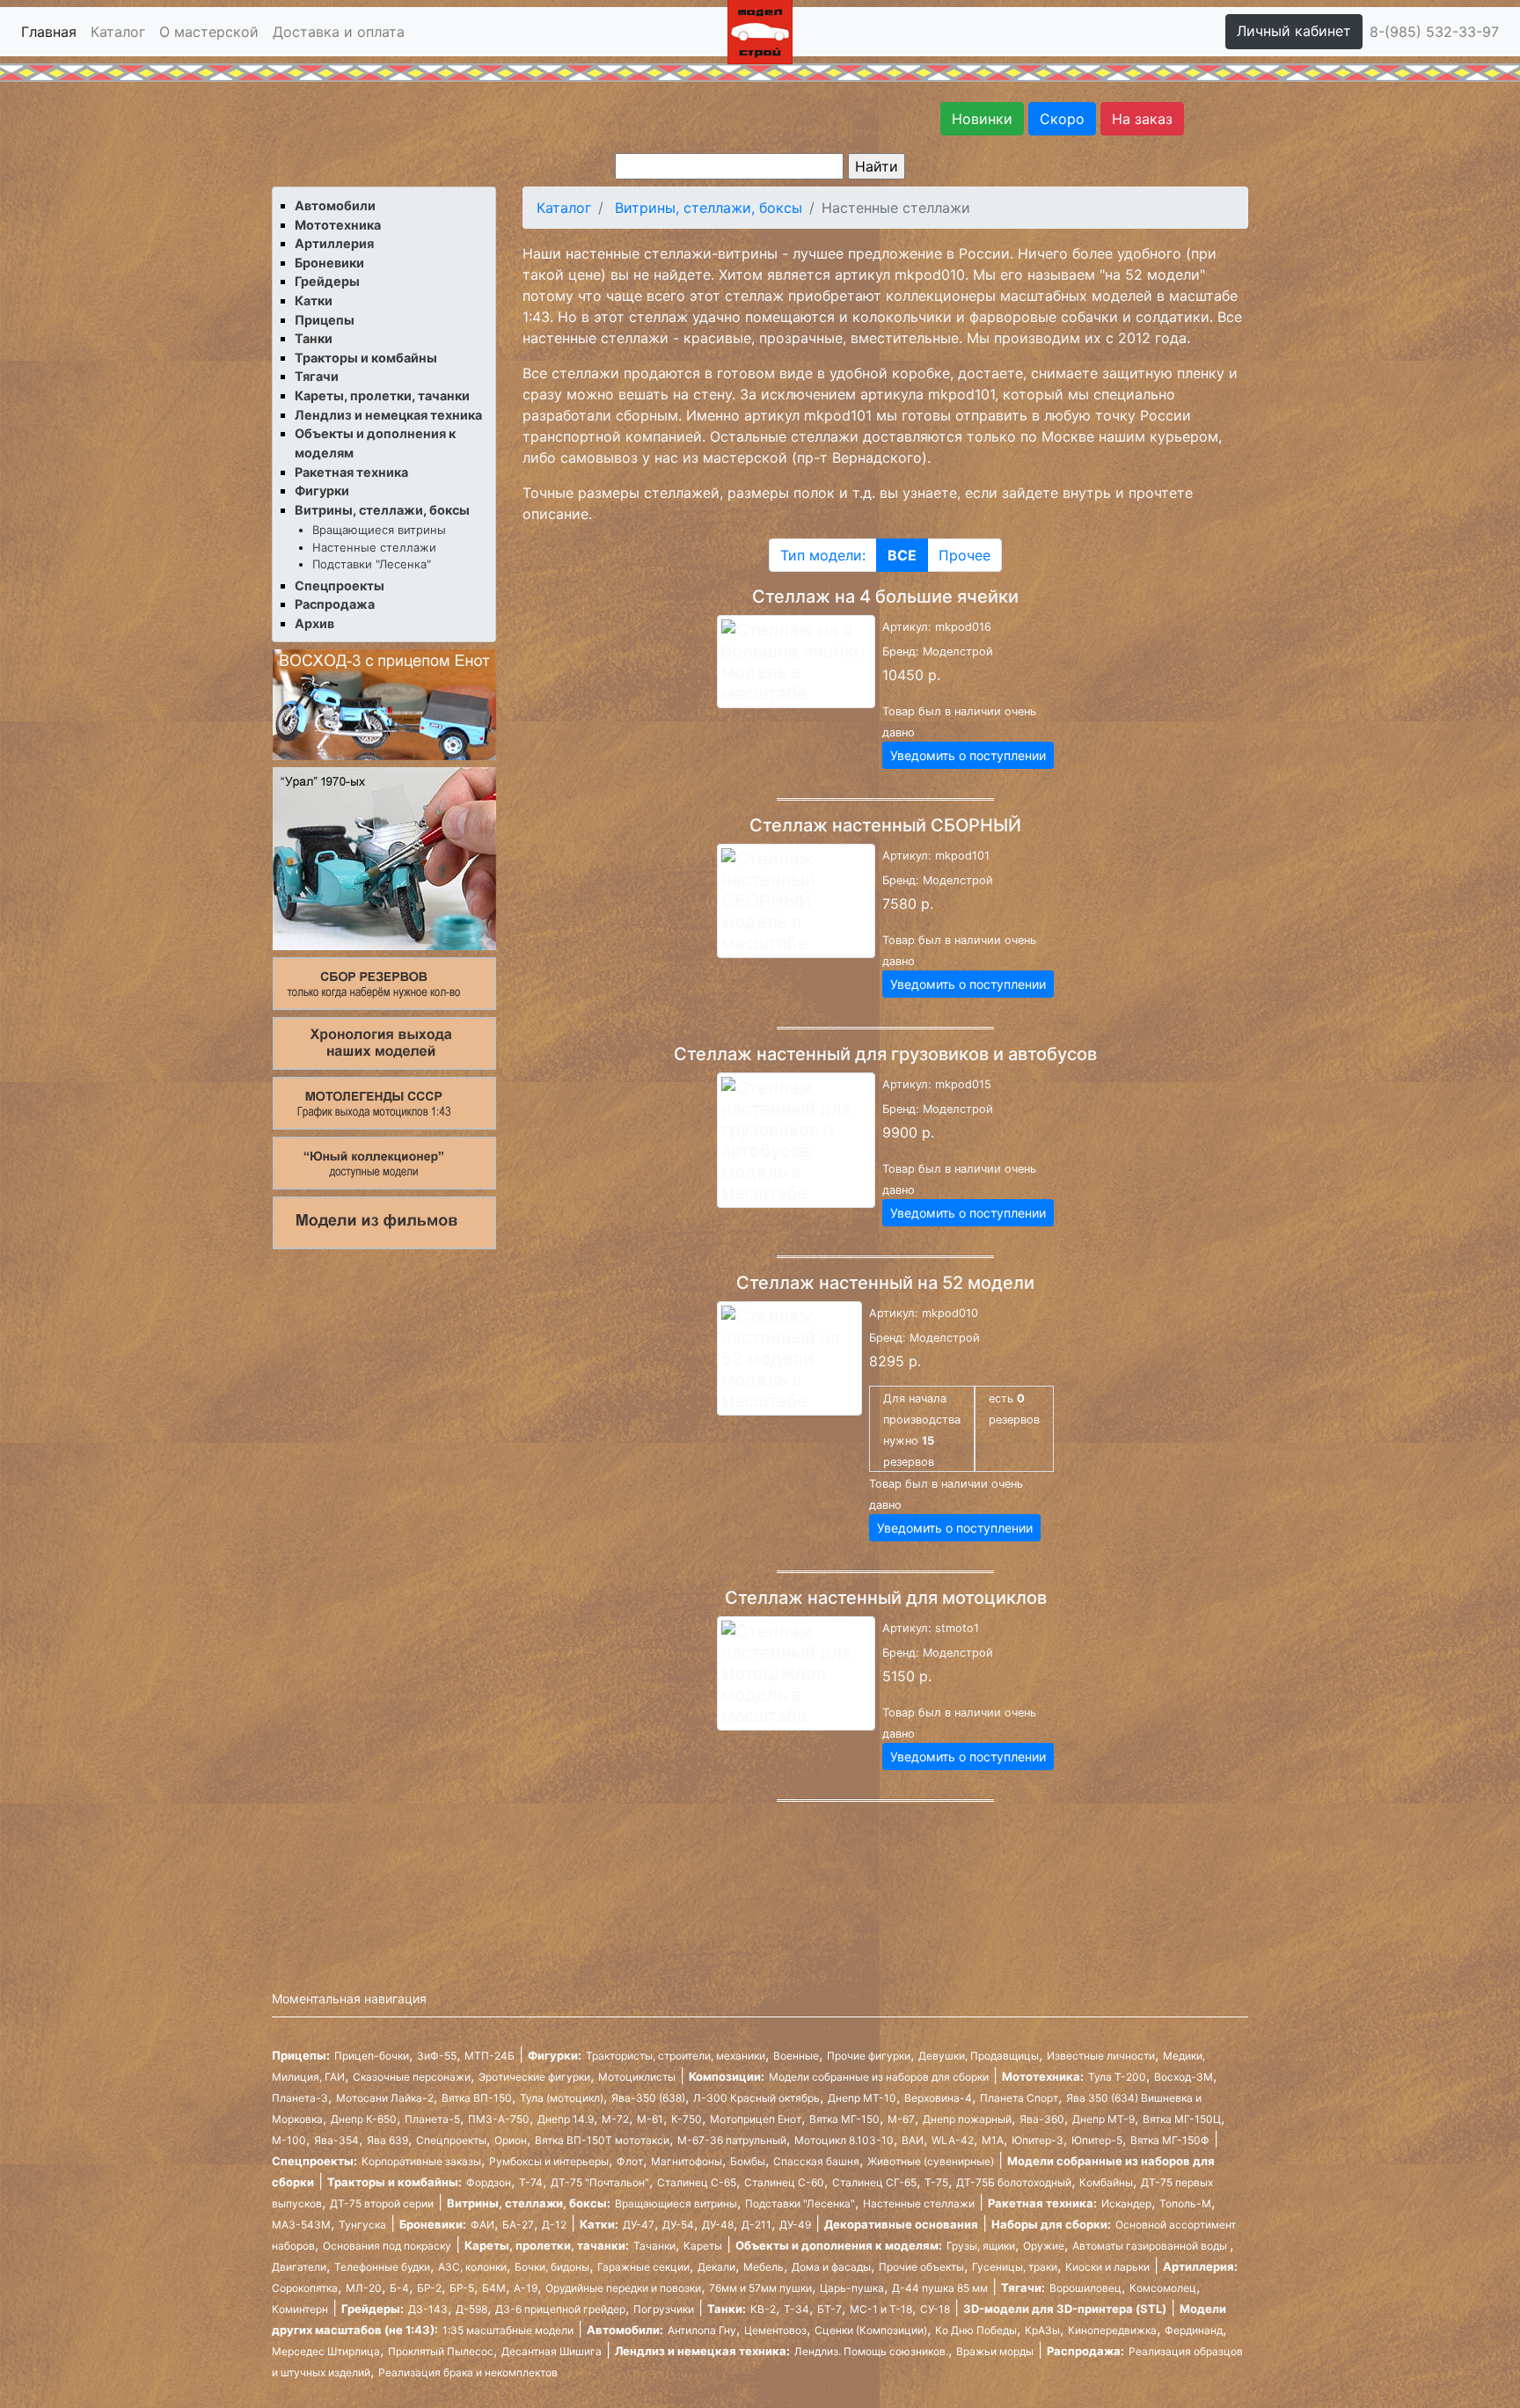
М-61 (650, 2119)
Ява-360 (1042, 2119)
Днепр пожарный (967, 2119)
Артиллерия (334, 243)
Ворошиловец (1085, 2288)
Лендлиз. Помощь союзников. (871, 2351)
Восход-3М (1184, 2077)
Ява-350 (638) (648, 2098)
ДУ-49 (795, 2225)
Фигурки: (555, 2055)
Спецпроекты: (314, 2161)
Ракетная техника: (1042, 2203)
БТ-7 (829, 2309)
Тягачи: (1023, 2287)
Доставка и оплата (339, 32)
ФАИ (482, 2225)
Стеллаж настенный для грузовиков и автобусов (885, 1054)
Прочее (965, 555)
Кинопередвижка (1112, 2330)
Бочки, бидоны (552, 2267)
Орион (511, 2140)
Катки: (599, 2224)
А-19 (526, 2288)
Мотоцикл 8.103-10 (844, 2140)
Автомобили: (625, 2330)
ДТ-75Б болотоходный (1014, 2182)
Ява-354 (336, 2140)
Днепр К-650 (364, 2119)
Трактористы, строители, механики (676, 2056)
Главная (49, 32)
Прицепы (325, 320)
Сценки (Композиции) (871, 2330)
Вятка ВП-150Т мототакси (602, 2140)
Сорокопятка (305, 2288)
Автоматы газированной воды (1151, 2246)
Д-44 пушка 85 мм (940, 2288)
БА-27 (518, 2225)
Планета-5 (432, 2119)
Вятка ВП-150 (477, 2098)
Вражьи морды (995, 2351)
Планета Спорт (1019, 2098)
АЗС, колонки (472, 2267)
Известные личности (1101, 2056)
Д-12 (554, 2225)
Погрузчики (664, 2309)
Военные (796, 2056)
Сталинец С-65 (697, 2182)
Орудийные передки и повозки (623, 2288)
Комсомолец (1163, 2288)
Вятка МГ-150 (844, 2119)
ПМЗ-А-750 (499, 2119)
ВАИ (913, 2140)
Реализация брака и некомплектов (468, 2372)
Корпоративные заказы (421, 2161)
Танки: (727, 2309)
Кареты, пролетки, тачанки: (547, 2245)
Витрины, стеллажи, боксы (382, 510)
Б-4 (399, 2288)
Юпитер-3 (1038, 2140)
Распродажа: (1085, 2351)
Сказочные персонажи (412, 2077)
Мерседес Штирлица (326, 2351)
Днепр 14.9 (566, 2119)
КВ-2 (763, 2309)
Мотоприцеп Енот (756, 2119)
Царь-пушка (852, 2288)
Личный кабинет (1294, 31)
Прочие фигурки (869, 2056)
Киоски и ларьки (1107, 2267)
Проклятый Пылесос (441, 2351)
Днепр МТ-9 (1103, 2119)
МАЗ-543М (301, 2225)
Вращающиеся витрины (379, 530)
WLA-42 (953, 2140)
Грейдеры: (373, 2309)
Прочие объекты (921, 2267)
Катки (314, 300)
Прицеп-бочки (372, 2056)
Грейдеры (327, 281)
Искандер (1126, 2203)
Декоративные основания (901, 2224)
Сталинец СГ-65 (874, 2182)
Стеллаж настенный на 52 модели (885, 1283)
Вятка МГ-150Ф (1170, 2140)
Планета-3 (300, 2098)
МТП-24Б (490, 2056)
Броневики (329, 263)
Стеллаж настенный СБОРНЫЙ (885, 825)
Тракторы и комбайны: (395, 2182)
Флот (630, 2161)
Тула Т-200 (1117, 2077)
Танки (314, 338)
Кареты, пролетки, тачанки (382, 395)
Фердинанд (1194, 2330)
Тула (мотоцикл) (562, 2098)
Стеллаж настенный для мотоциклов (886, 1598)
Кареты (703, 2246)
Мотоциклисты (637, 2077)
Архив (314, 623)
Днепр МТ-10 (862, 2098)
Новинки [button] (982, 119)
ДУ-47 (639, 2225)
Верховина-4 (938, 2098)
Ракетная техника (351, 472)
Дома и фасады (831, 2267)
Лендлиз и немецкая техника (388, 415)
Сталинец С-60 (784, 2182)
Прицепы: (301, 2055)
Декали (716, 2267)
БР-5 (462, 2288)
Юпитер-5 (1097, 2140)
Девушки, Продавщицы (979, 2056)
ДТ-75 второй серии (382, 2203)
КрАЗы (1042, 2330)
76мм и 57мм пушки (760, 2288)
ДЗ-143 (428, 2309)
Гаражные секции (643, 2267)
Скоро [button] (1062, 119)
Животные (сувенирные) (931, 2161)
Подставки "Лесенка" (372, 564)
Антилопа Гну (702, 2330)
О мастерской (209, 32)
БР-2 (429, 2288)
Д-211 (756, 2225)
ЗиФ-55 (437, 2056)
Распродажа (335, 604)
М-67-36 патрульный (732, 2140)
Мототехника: (1043, 2076)
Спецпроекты (340, 586)
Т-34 (797, 2309)
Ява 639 (387, 2140)
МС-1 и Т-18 (881, 2309)
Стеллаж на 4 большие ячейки (885, 597)
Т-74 (531, 2182)
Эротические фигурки (534, 2077)
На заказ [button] (1142, 119)
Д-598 (471, 2309)
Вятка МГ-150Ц (1182, 2119)
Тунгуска (362, 2225)
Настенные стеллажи (374, 547)
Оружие (1044, 2246)
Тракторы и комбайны (366, 358)
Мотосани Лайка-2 (385, 2098)
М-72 (615, 2119)
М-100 (289, 2140)
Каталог (118, 32)
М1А (993, 2140)
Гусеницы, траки (1015, 2267)
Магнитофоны (687, 2161)
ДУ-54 (678, 2225)
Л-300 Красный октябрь (756, 2098)
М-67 (901, 2119)
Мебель (764, 2267)
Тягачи (317, 376)
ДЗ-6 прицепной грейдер (560, 2309)
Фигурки (322, 490)
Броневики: (433, 2224)
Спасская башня (816, 2161)
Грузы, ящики (981, 2246)
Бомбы (748, 2161)
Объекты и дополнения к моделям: (839, 2245)
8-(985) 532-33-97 (1434, 32)
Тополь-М (1185, 2203)
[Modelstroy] (760, 30)
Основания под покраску (387, 2246)
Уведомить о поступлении (968, 755)
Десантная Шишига (552, 2351)
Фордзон (489, 2182)
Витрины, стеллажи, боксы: (529, 2203)
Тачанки (654, 2246)
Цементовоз (775, 2330)
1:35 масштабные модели (508, 2330)
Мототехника (338, 225)
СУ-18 (935, 2309)
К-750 (687, 2119)
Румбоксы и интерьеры (549, 2161)
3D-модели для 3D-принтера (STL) (1065, 2309)
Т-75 (936, 2182)
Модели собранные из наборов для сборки (879, 2077)
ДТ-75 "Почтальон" (600, 2182)
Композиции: (727, 2076)
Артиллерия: (1200, 2266)
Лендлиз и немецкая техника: (702, 2351)
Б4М (494, 2288)
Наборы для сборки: (1051, 2224)
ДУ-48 (718, 2225)
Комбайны (1106, 2182)
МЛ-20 (364, 2288)
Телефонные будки (382, 2267)
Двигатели (299, 2267)
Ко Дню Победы (976, 2330)
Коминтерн (300, 2309)
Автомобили (335, 205)
